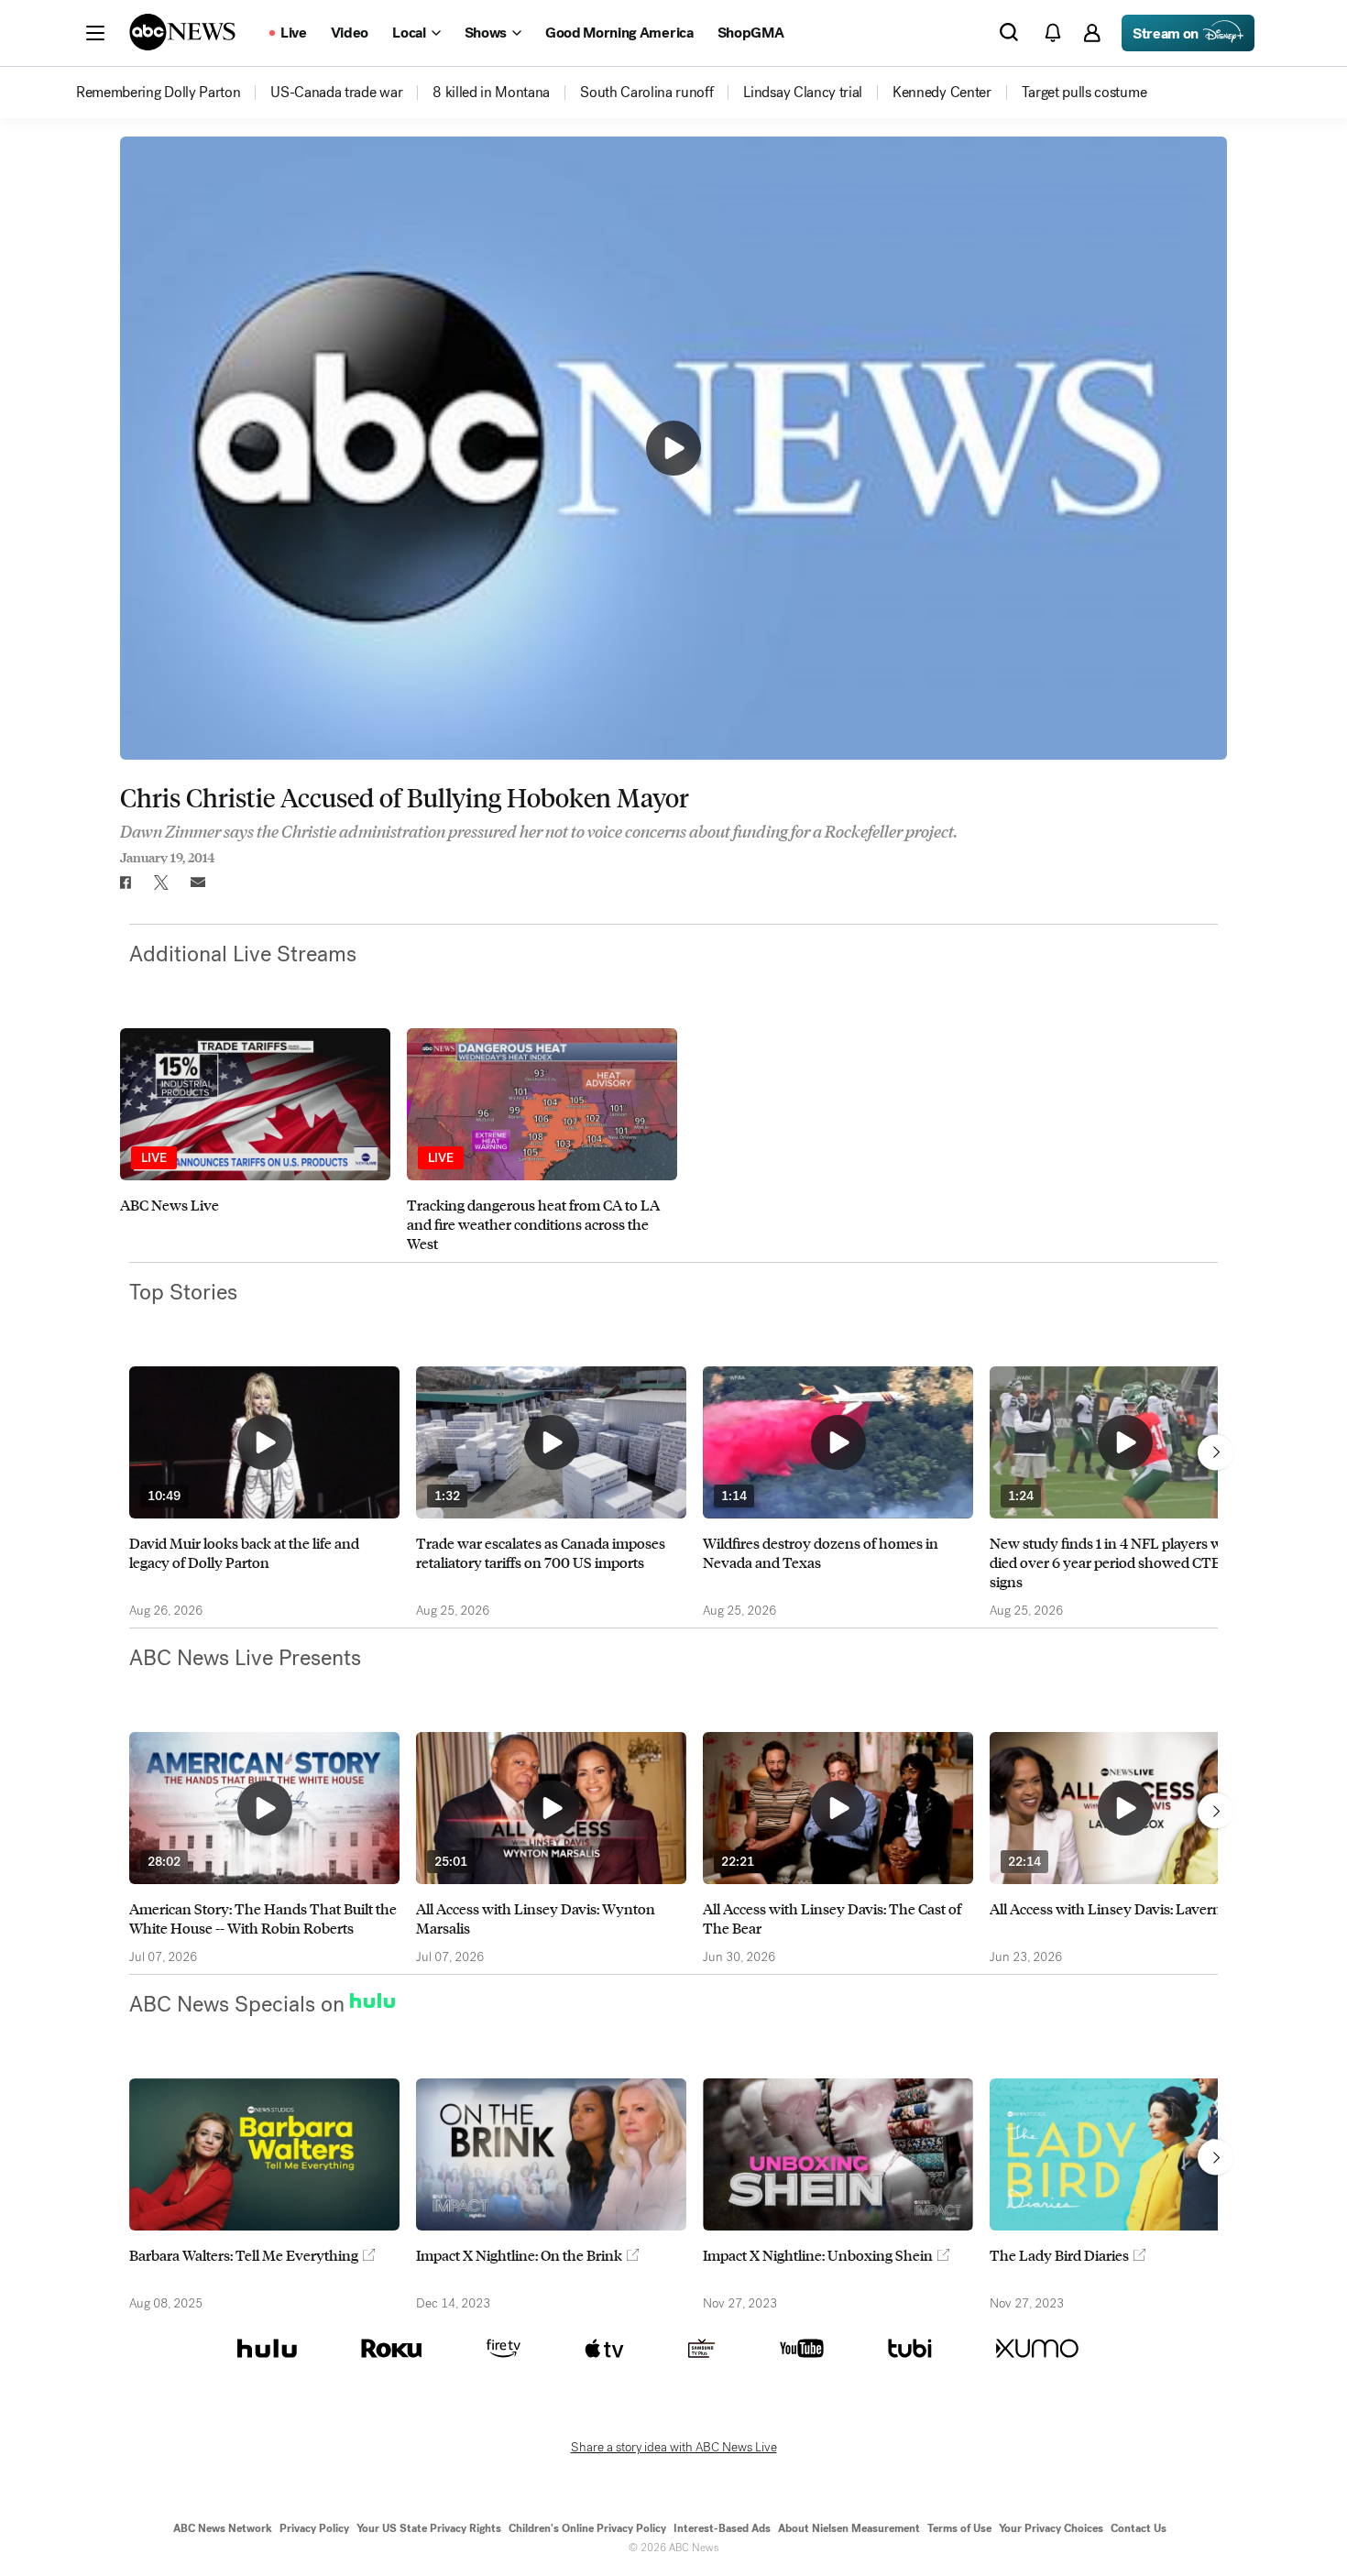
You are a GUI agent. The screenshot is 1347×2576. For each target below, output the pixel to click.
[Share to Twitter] (161, 882)
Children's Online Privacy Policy (587, 2528)
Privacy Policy (314, 2528)
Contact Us (1139, 2528)
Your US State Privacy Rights (429, 2528)
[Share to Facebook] (125, 882)
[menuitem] (158, 93)
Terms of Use (959, 2528)
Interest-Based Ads (722, 2528)
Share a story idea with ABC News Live (674, 2448)
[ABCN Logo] (182, 32)
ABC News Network (223, 2528)
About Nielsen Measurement (849, 2528)
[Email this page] (198, 882)
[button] (95, 33)
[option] (255, 1140)
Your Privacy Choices (1051, 2528)
